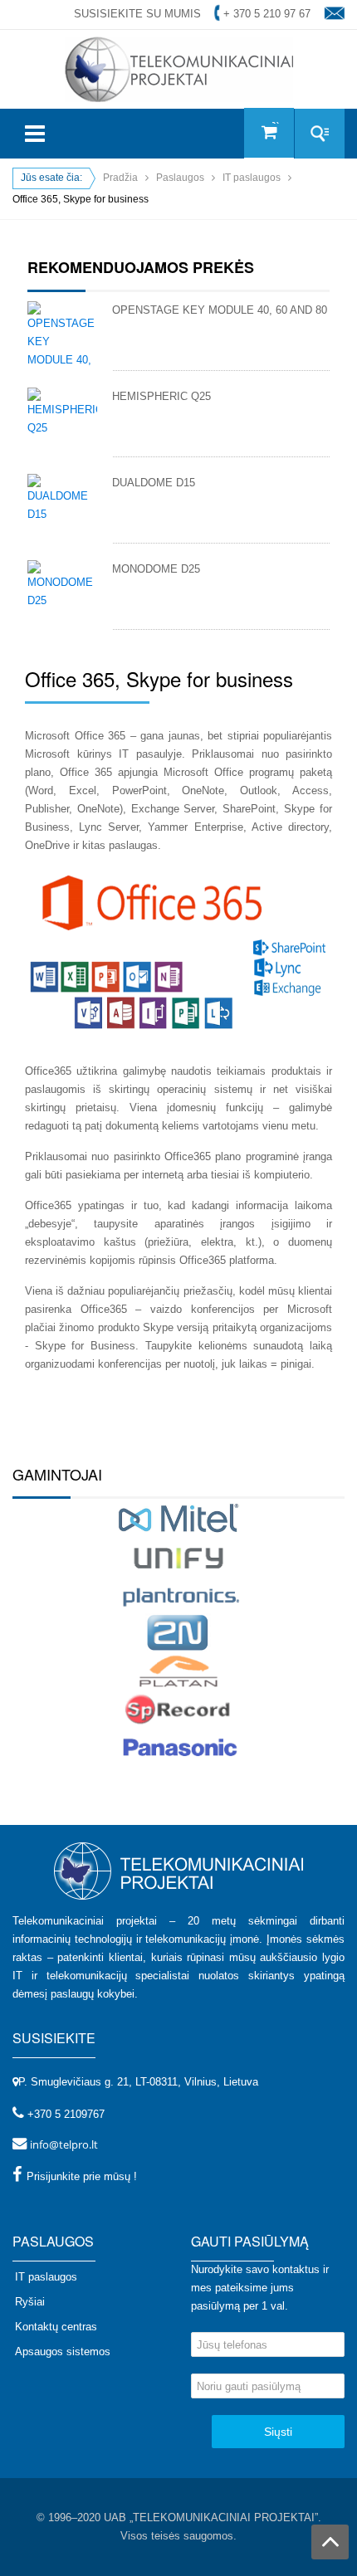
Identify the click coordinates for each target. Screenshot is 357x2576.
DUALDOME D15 (154, 483)
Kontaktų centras (56, 2327)
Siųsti (278, 2432)
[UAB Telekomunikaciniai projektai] (179, 68)
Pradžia (120, 178)
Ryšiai (30, 2302)
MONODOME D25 (156, 569)
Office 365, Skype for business (159, 678)
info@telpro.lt (64, 2144)
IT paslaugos (252, 178)
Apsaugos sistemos (63, 2352)
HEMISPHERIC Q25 (161, 396)
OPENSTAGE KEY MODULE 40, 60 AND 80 (220, 310)
